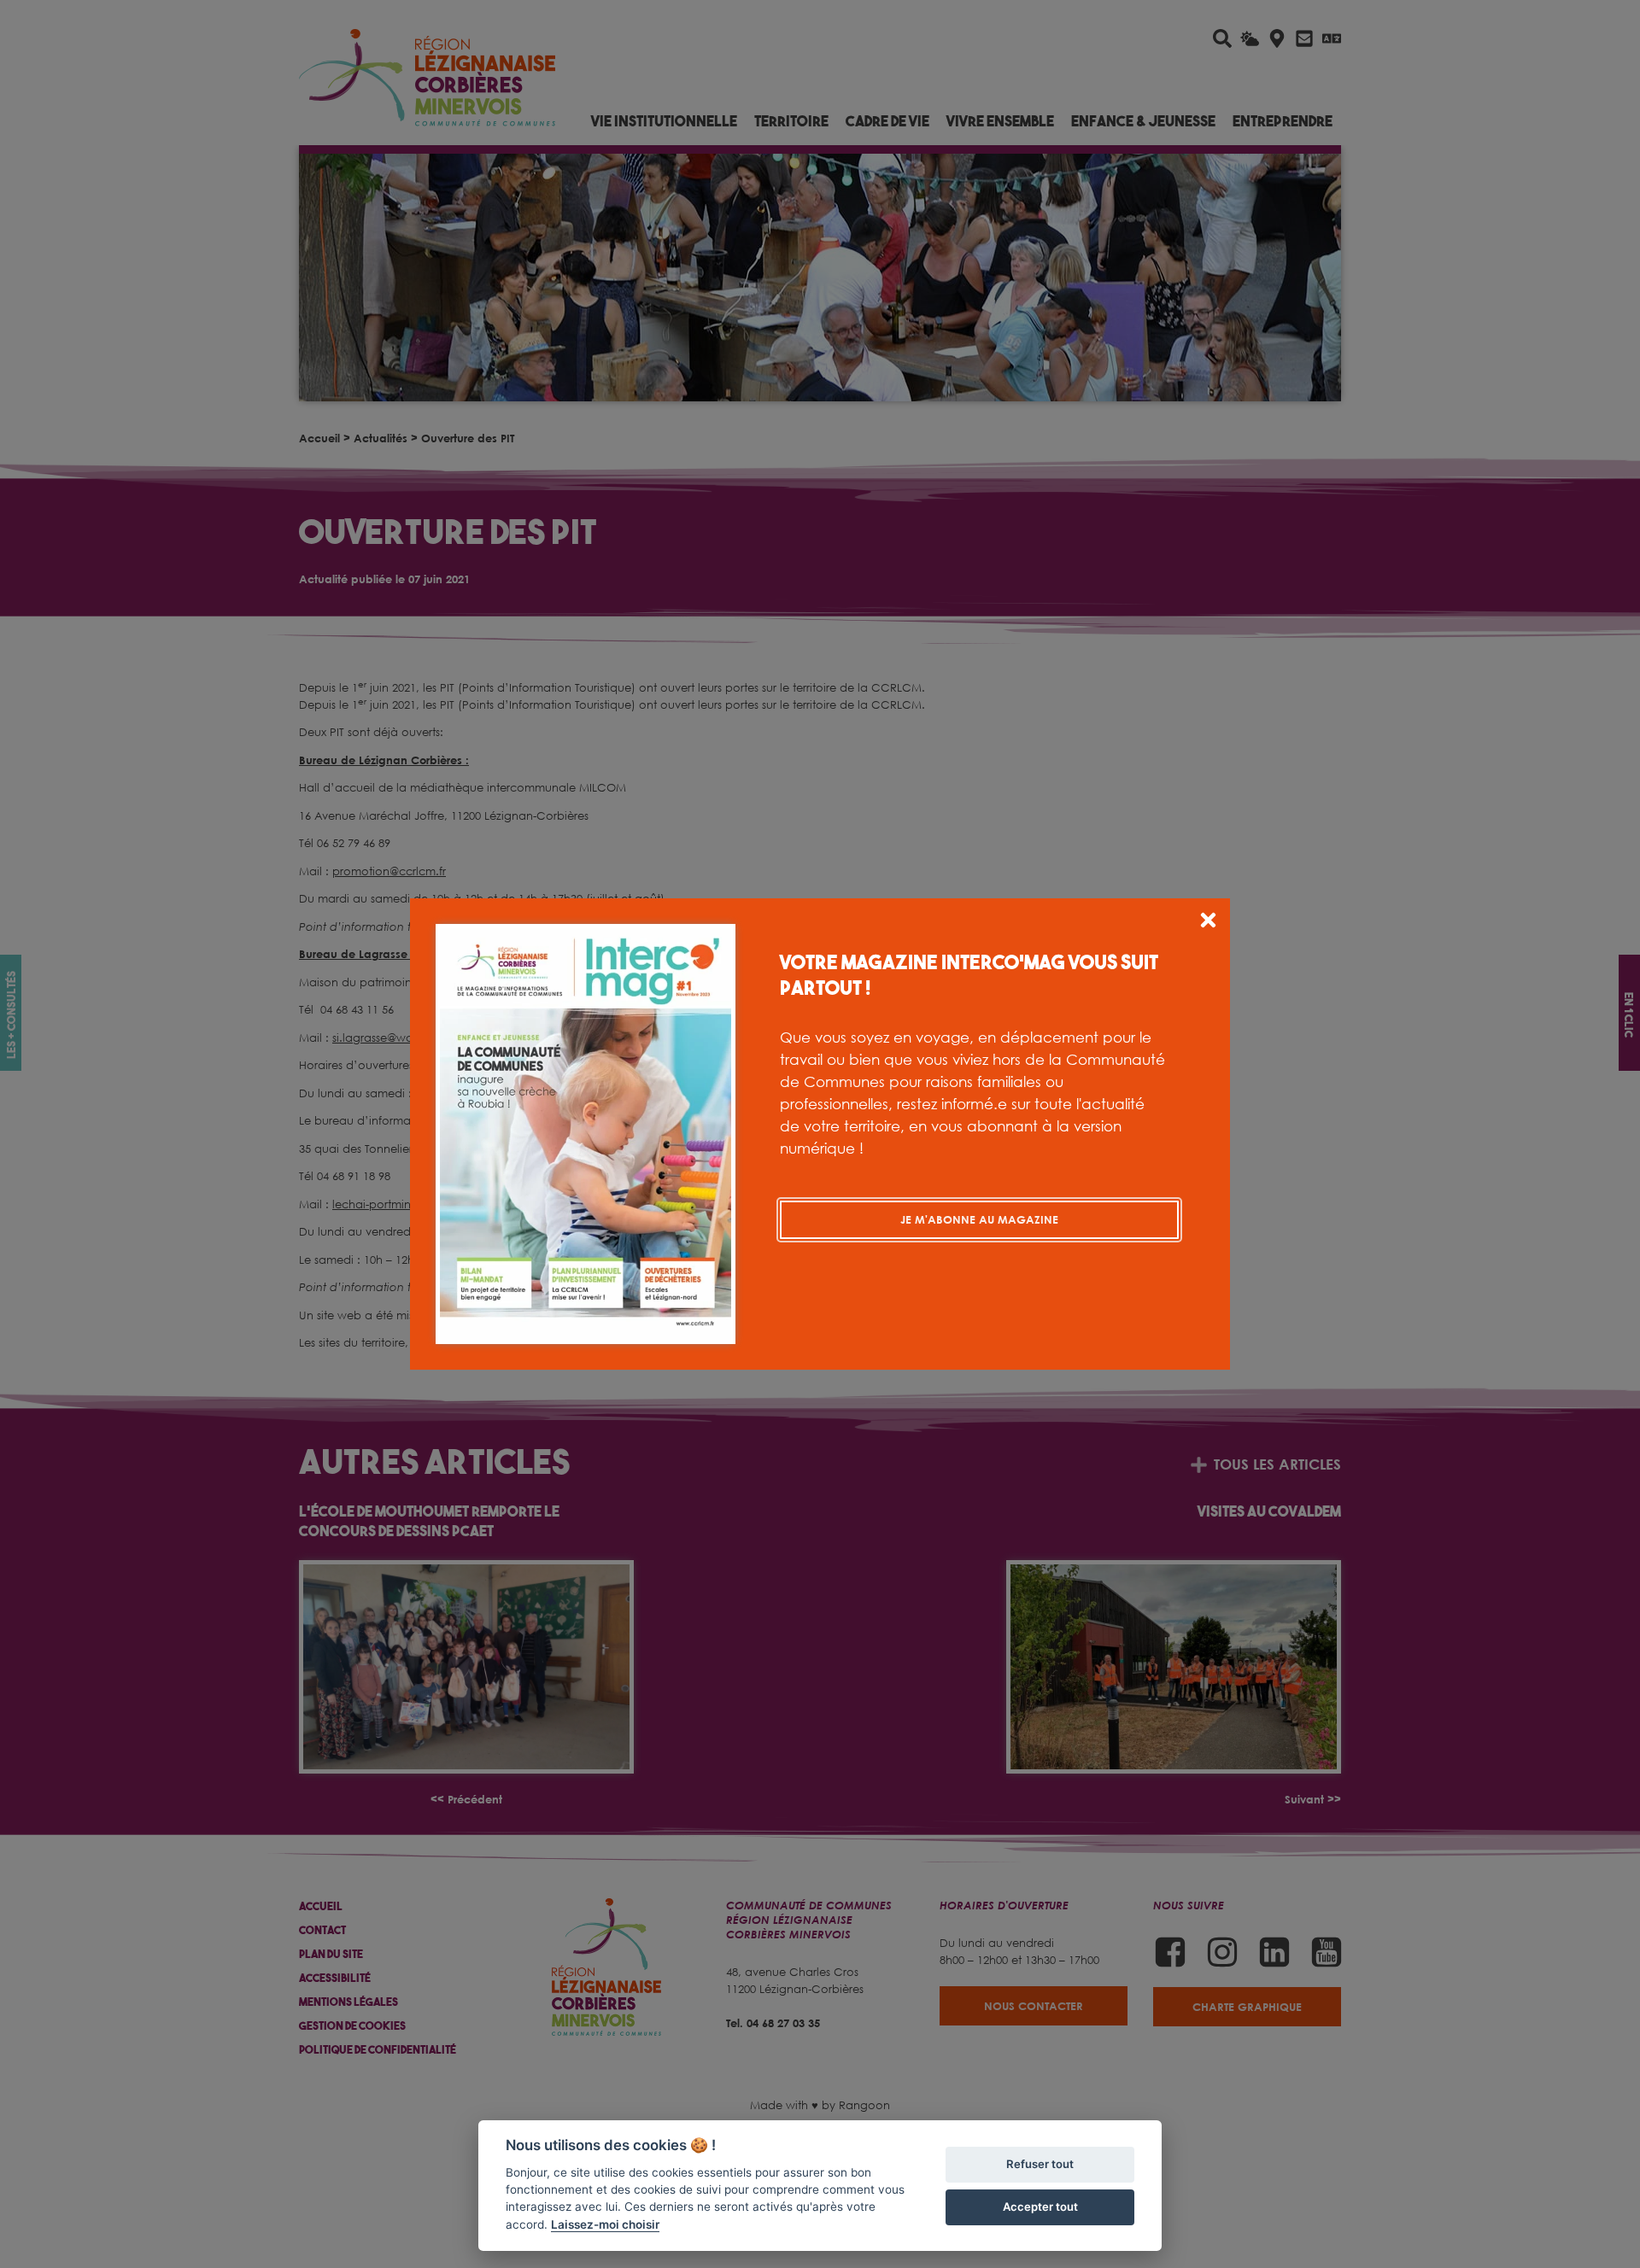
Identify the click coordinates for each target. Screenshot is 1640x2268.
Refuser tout (1040, 2164)
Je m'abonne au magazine (979, 1219)
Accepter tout (1040, 2207)
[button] (1208, 923)
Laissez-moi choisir (605, 2224)
